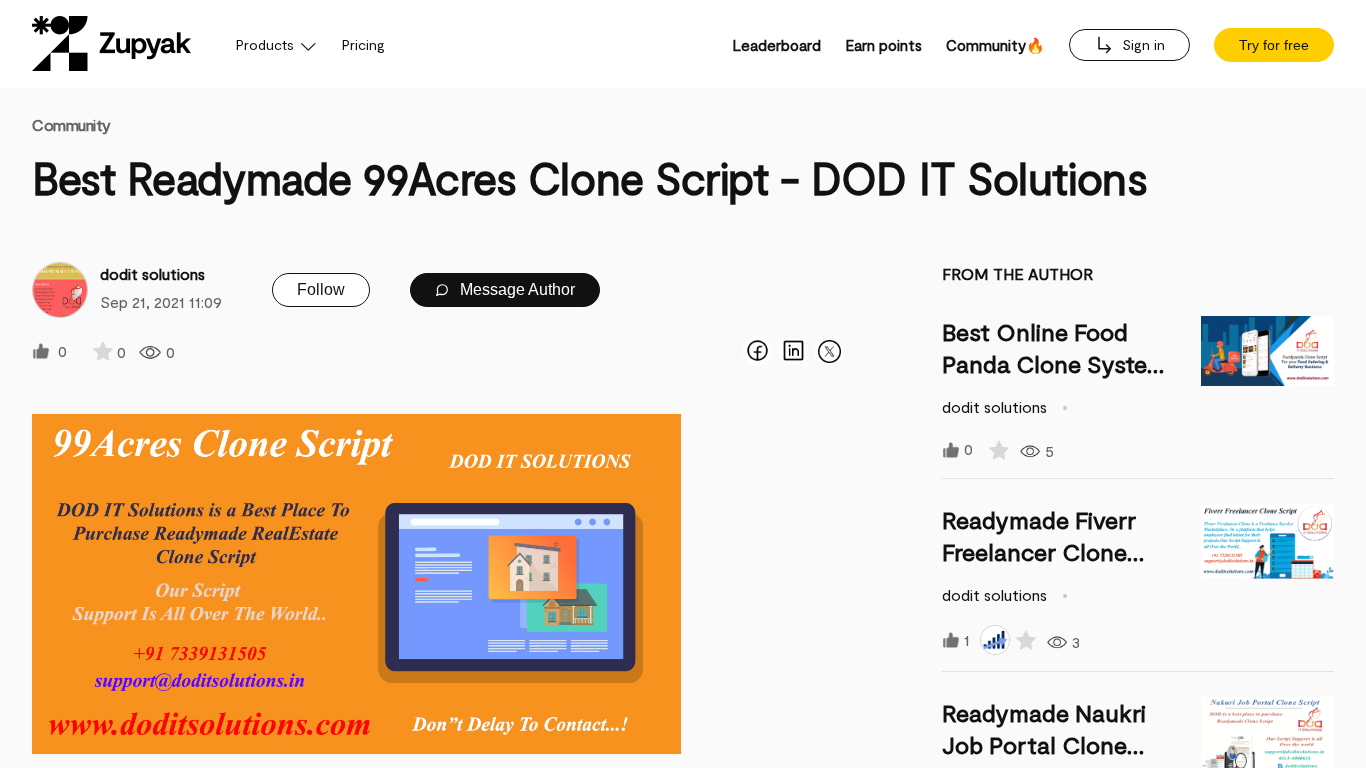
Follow (321, 289)
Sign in (1141, 44)
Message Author (515, 289)
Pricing (363, 44)
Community (71, 124)
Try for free (1274, 45)
